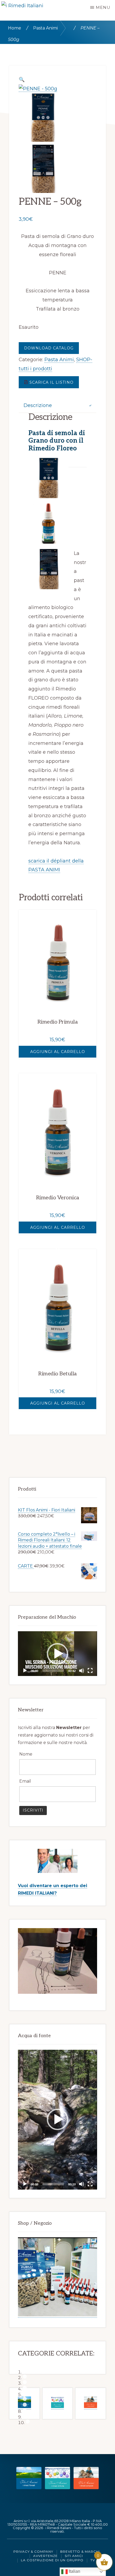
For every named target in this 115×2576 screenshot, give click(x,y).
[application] (57, 1654)
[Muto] (82, 1671)
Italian (74, 2571)
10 (28, 2422)
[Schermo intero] (90, 1671)
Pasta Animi (45, 28)
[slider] (53, 1671)
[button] (57, 1654)
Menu (103, 7)
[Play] (25, 1671)
